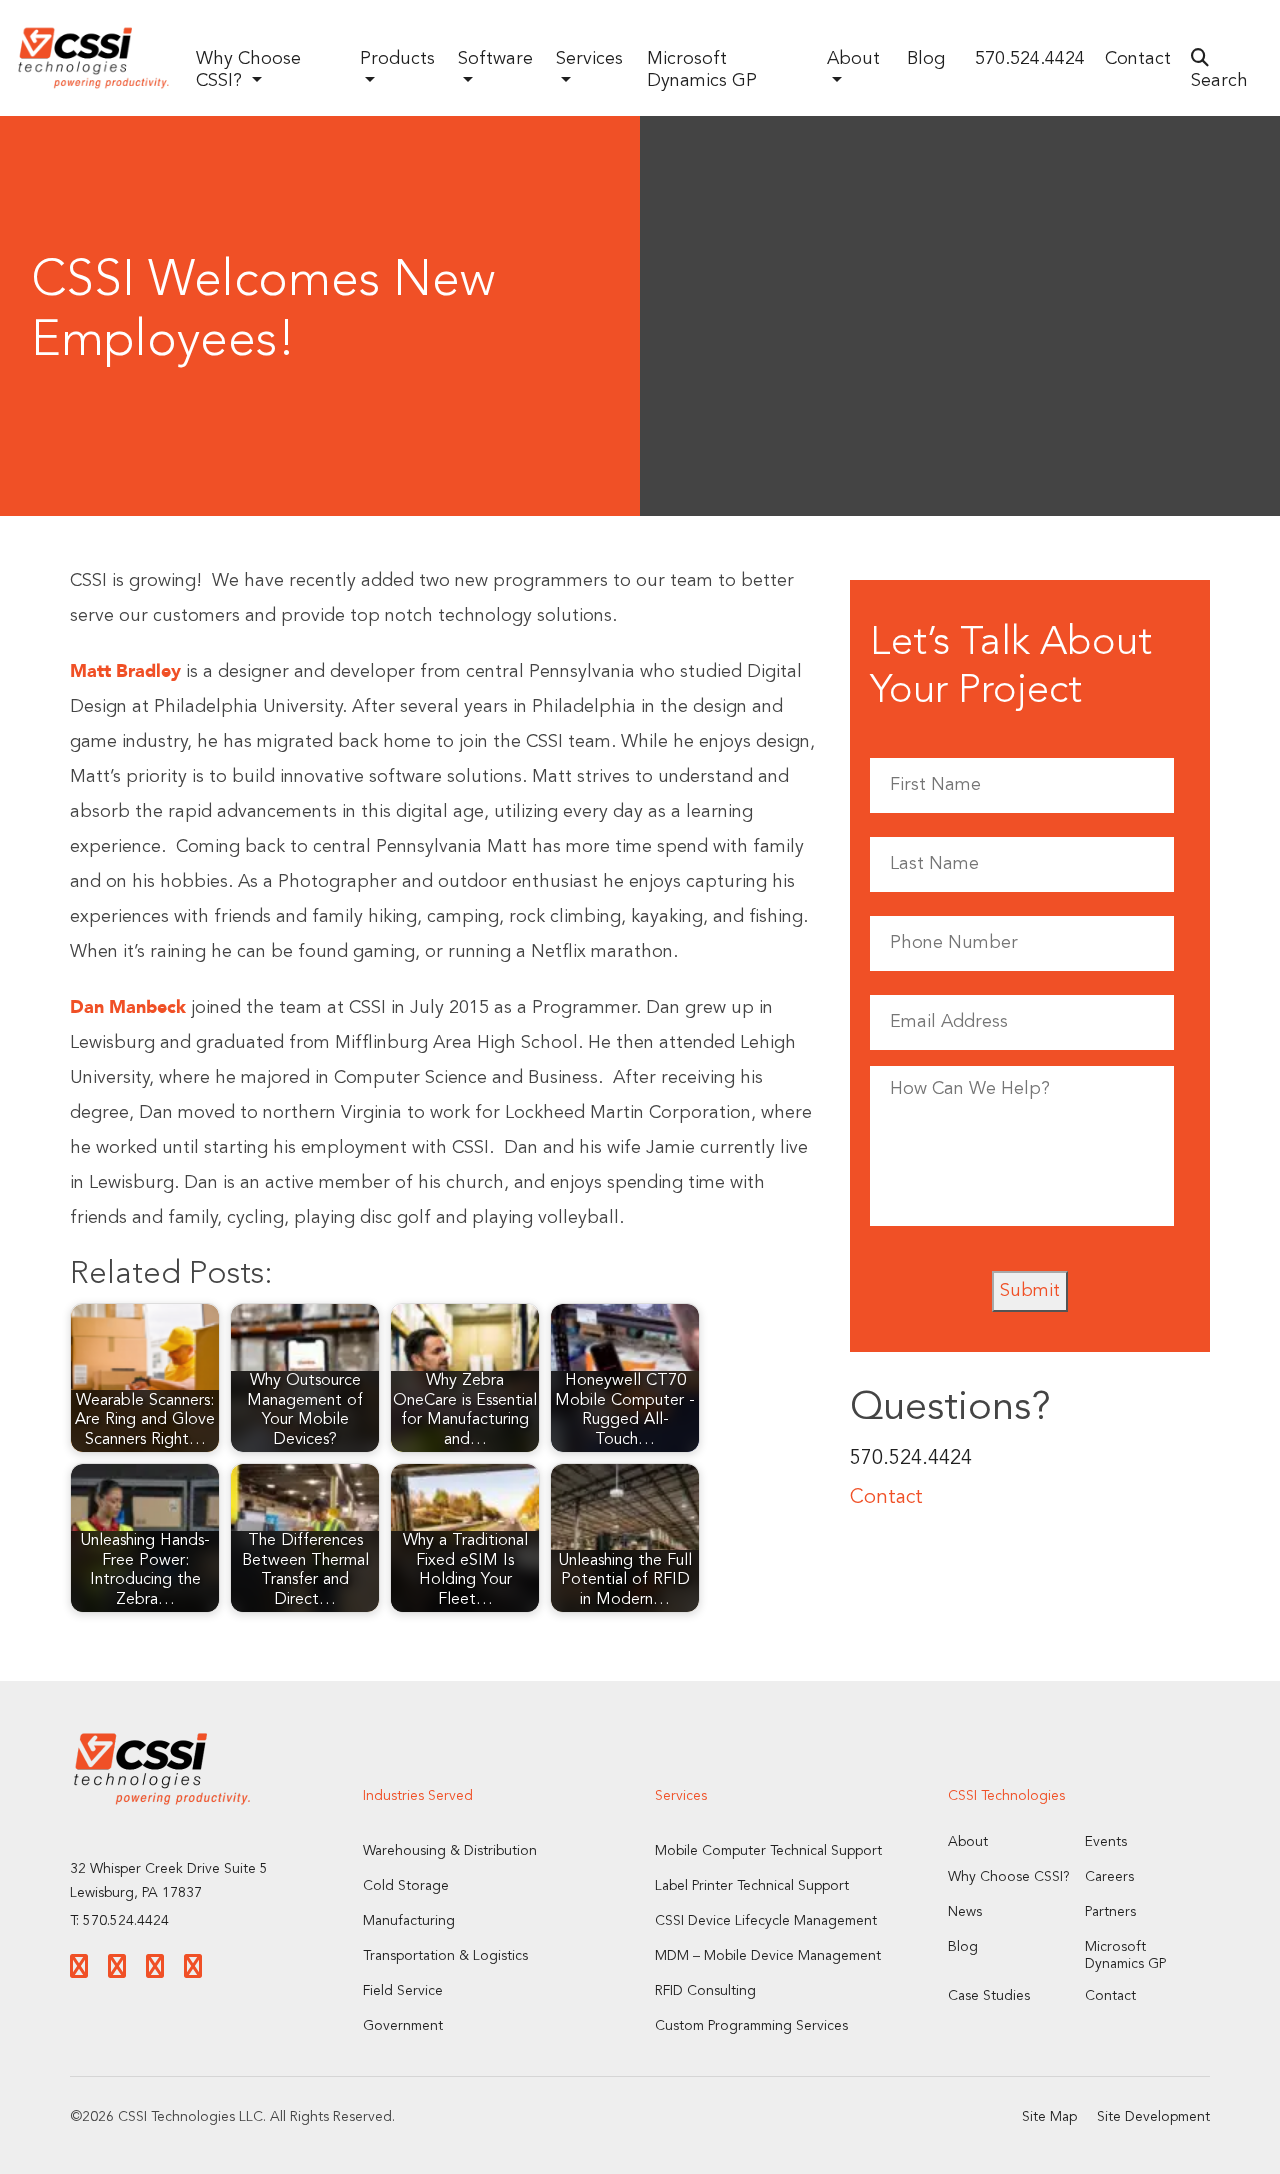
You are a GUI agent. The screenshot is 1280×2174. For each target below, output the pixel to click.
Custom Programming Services (751, 2026)
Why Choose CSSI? (1009, 1877)
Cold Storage (406, 1886)
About (968, 1842)
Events (1106, 1842)
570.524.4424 (1030, 59)
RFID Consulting (705, 1991)
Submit (1030, 1291)
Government (403, 2026)
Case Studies (989, 1996)
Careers (1109, 1877)
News (965, 1912)
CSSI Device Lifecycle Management (766, 1921)
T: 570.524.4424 (119, 1921)
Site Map (1049, 2117)
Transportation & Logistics (445, 1956)
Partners (1110, 1912)
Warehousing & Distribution (450, 1851)
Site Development (1153, 2117)
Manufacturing (409, 1921)
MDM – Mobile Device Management (768, 1956)
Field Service (403, 1991)
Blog (926, 59)
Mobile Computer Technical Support (768, 1851)
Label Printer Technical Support (752, 1886)
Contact (1138, 59)
